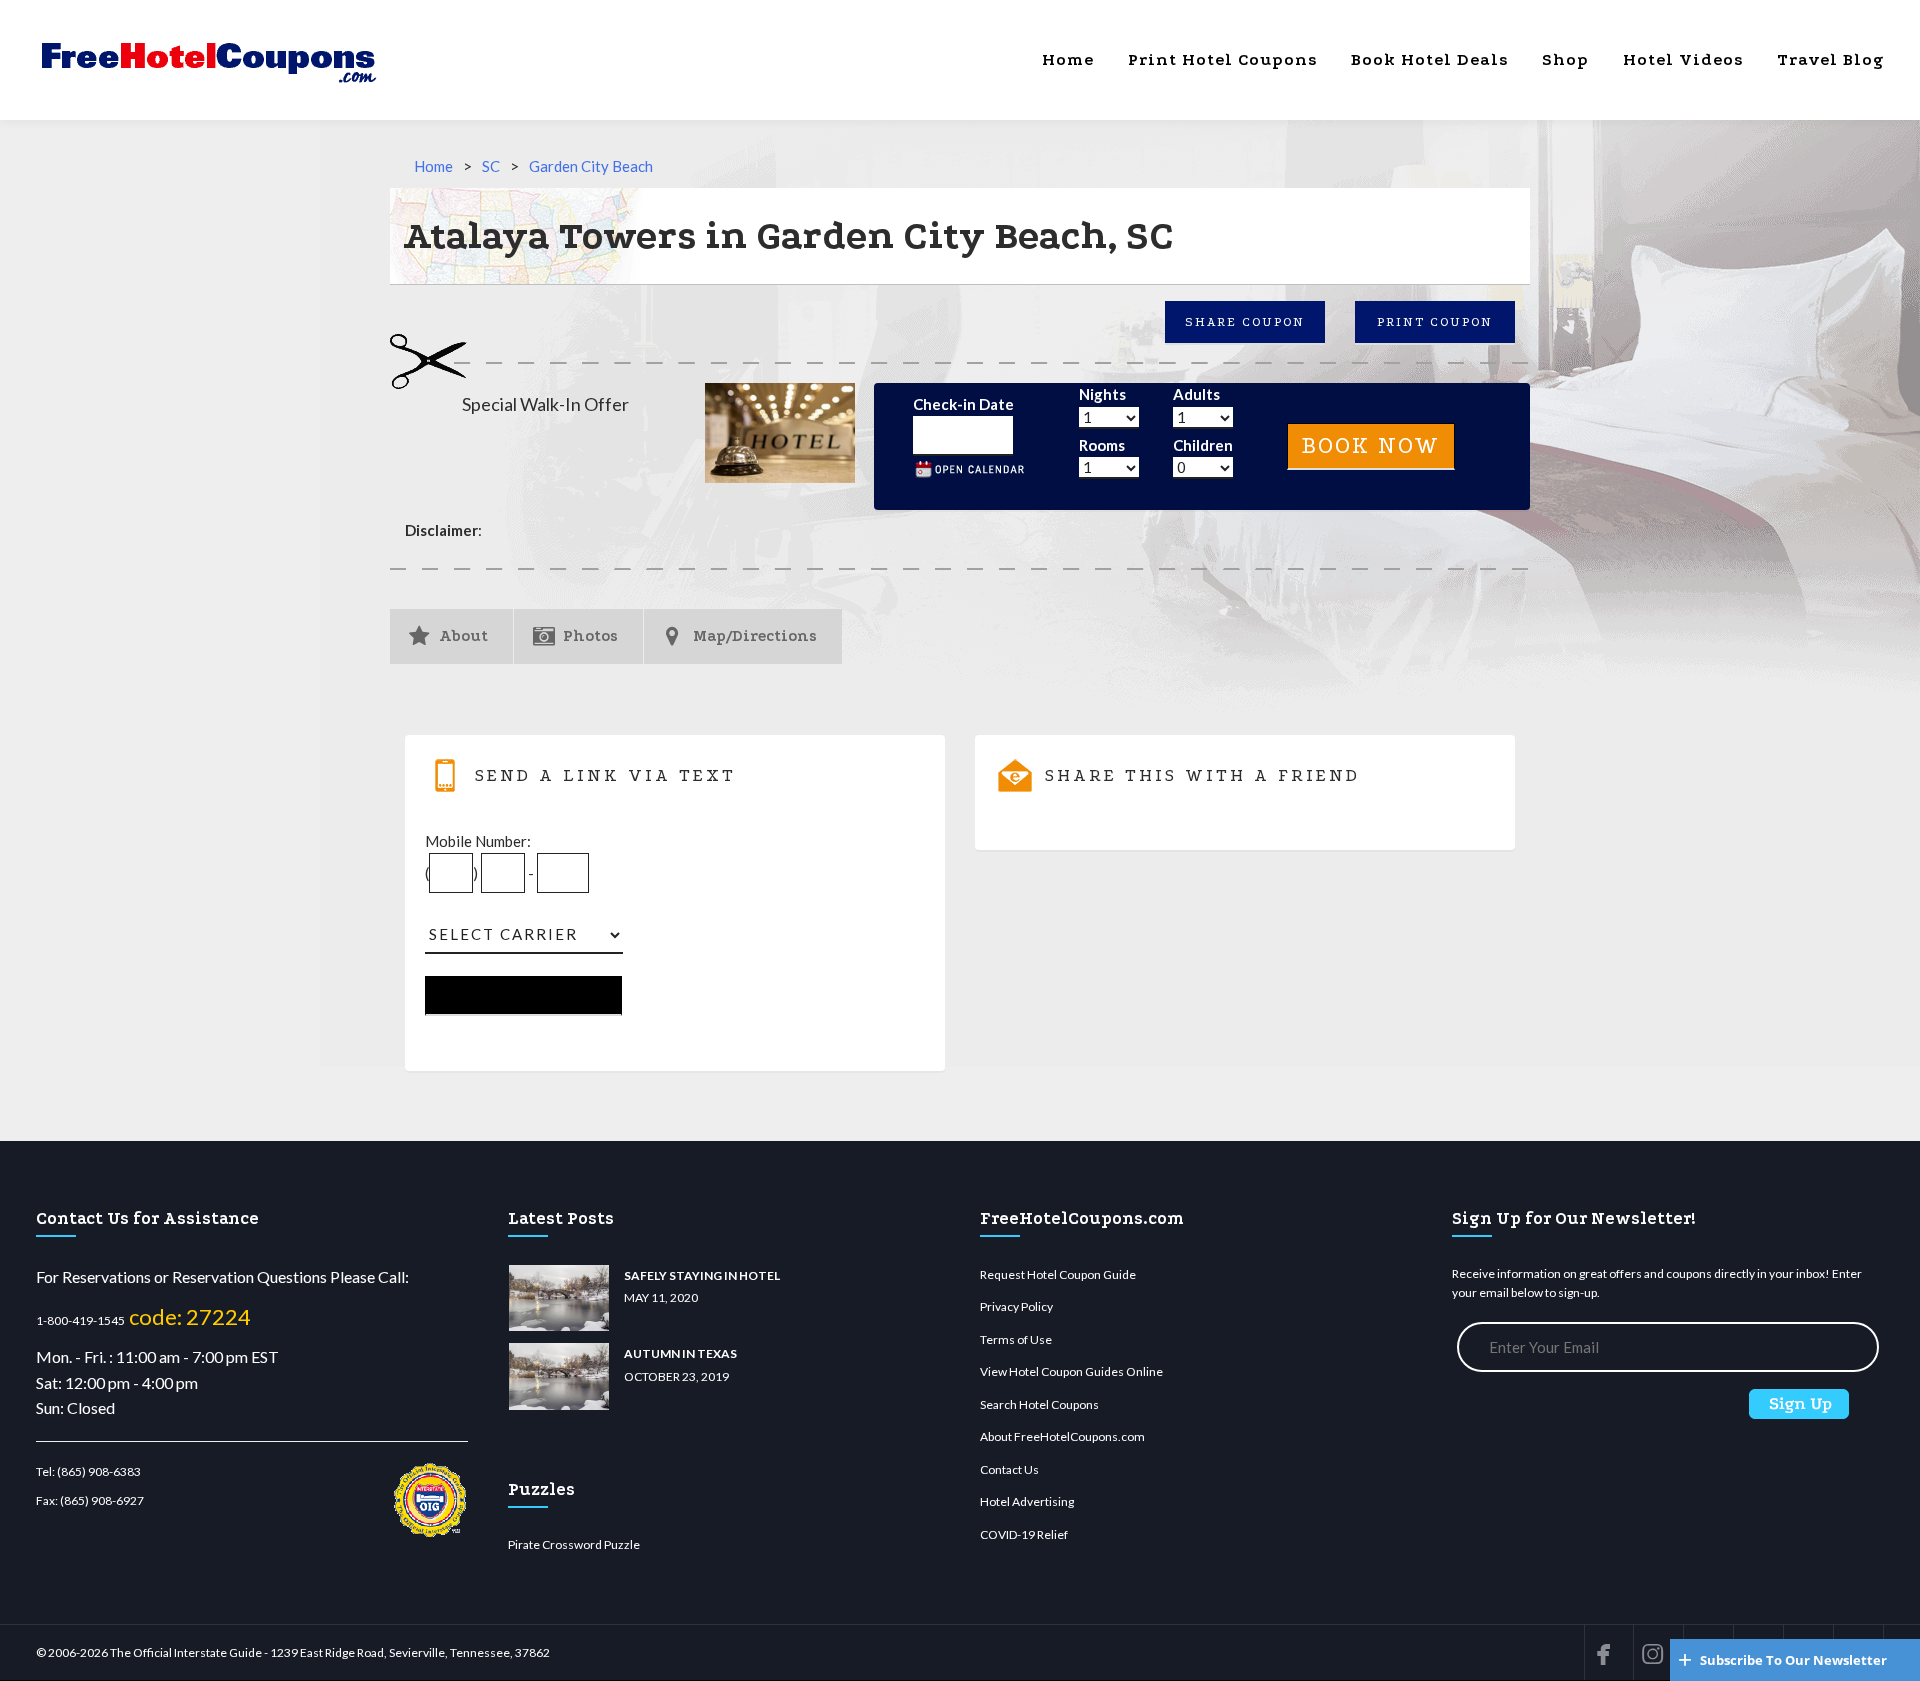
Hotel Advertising (1027, 1501)
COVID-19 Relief (1024, 1534)
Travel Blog (1830, 59)
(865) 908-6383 (99, 1471)
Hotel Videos (1683, 59)
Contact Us (1009, 1469)
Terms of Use (1016, 1339)
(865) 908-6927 (102, 1500)
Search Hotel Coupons (1039, 1404)
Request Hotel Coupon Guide (1058, 1274)
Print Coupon (1435, 322)
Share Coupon (1245, 322)
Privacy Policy (1016, 1306)
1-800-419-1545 (80, 1320)
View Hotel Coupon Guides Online (1071, 1371)
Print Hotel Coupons (1222, 59)
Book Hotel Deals (1429, 59)
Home (1068, 59)
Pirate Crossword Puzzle (574, 1544)
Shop (1565, 59)
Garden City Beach (591, 166)
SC (491, 166)
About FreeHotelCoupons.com (1062, 1436)
